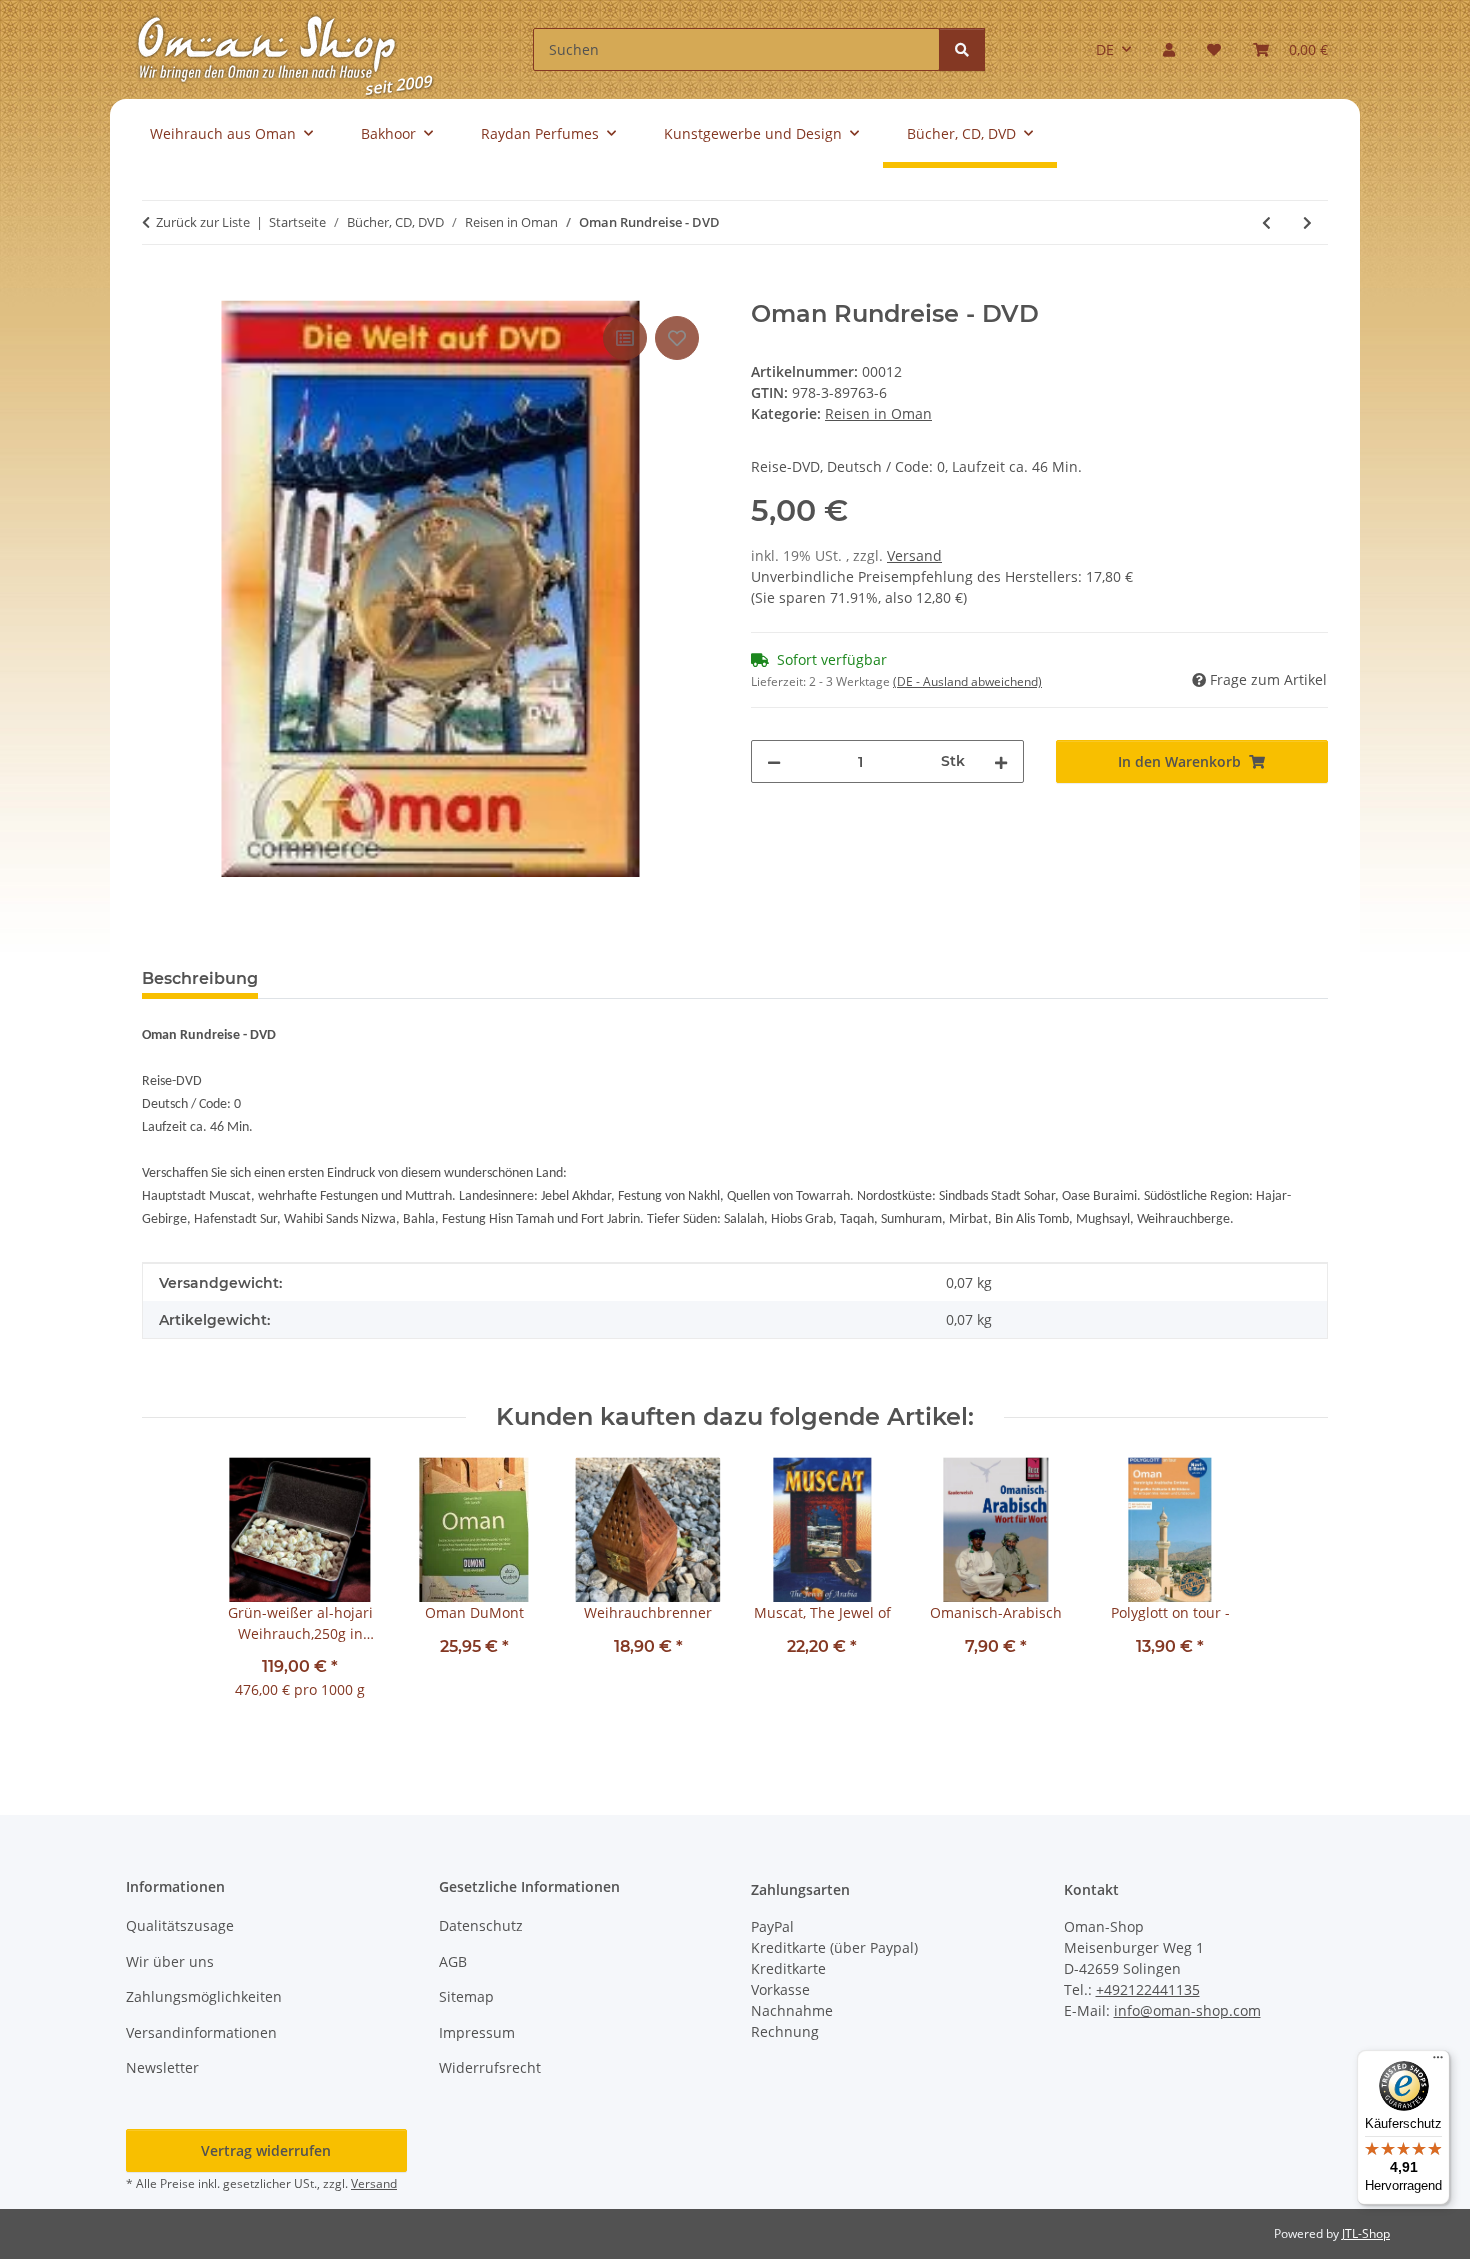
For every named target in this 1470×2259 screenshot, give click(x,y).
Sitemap (466, 1996)
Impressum (477, 2032)
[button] (1169, 49)
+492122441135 (1148, 1989)
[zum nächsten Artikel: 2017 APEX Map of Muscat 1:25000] (1307, 222)
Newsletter (162, 2067)
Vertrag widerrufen (266, 2150)
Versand (914, 555)
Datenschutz (481, 1925)
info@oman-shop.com (1187, 2010)
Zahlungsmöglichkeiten (204, 1996)
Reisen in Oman (878, 413)
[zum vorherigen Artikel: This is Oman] (1266, 222)
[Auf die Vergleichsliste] (625, 338)
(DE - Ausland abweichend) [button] (967, 681)
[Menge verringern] (774, 761)
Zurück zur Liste (203, 222)
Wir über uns (170, 1961)
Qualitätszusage (180, 1925)
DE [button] (1105, 49)
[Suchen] (962, 49)
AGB (453, 1961)
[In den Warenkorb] (158, 289)
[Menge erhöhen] (1001, 761)
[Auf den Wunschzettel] (677, 338)
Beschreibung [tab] (200, 978)
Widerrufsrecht (490, 2067)
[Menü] (1438, 2062)
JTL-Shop (1366, 2233)
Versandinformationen (201, 2032)
